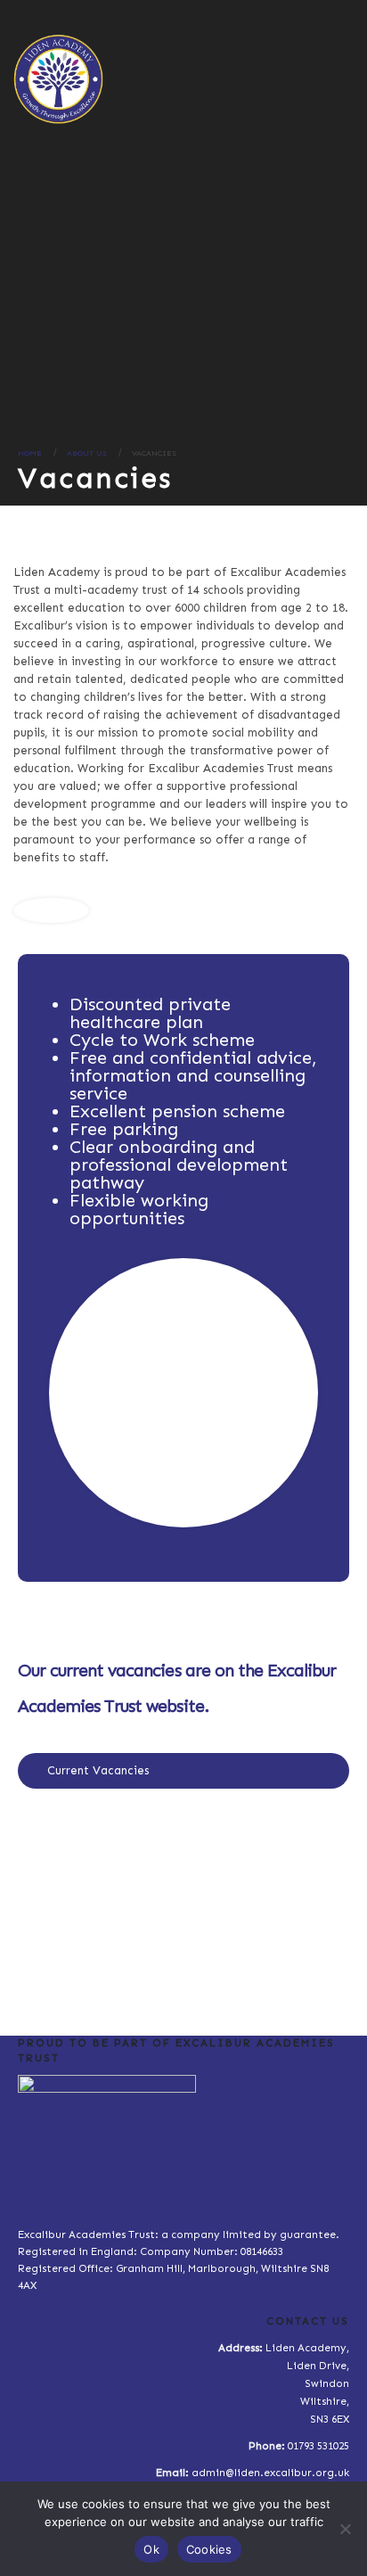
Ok (151, 2549)
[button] (342, 77)
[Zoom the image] (183, 1828)
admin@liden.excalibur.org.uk (270, 2473)
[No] (345, 2529)
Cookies (209, 2549)
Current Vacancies (98, 1770)
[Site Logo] (58, 79)
